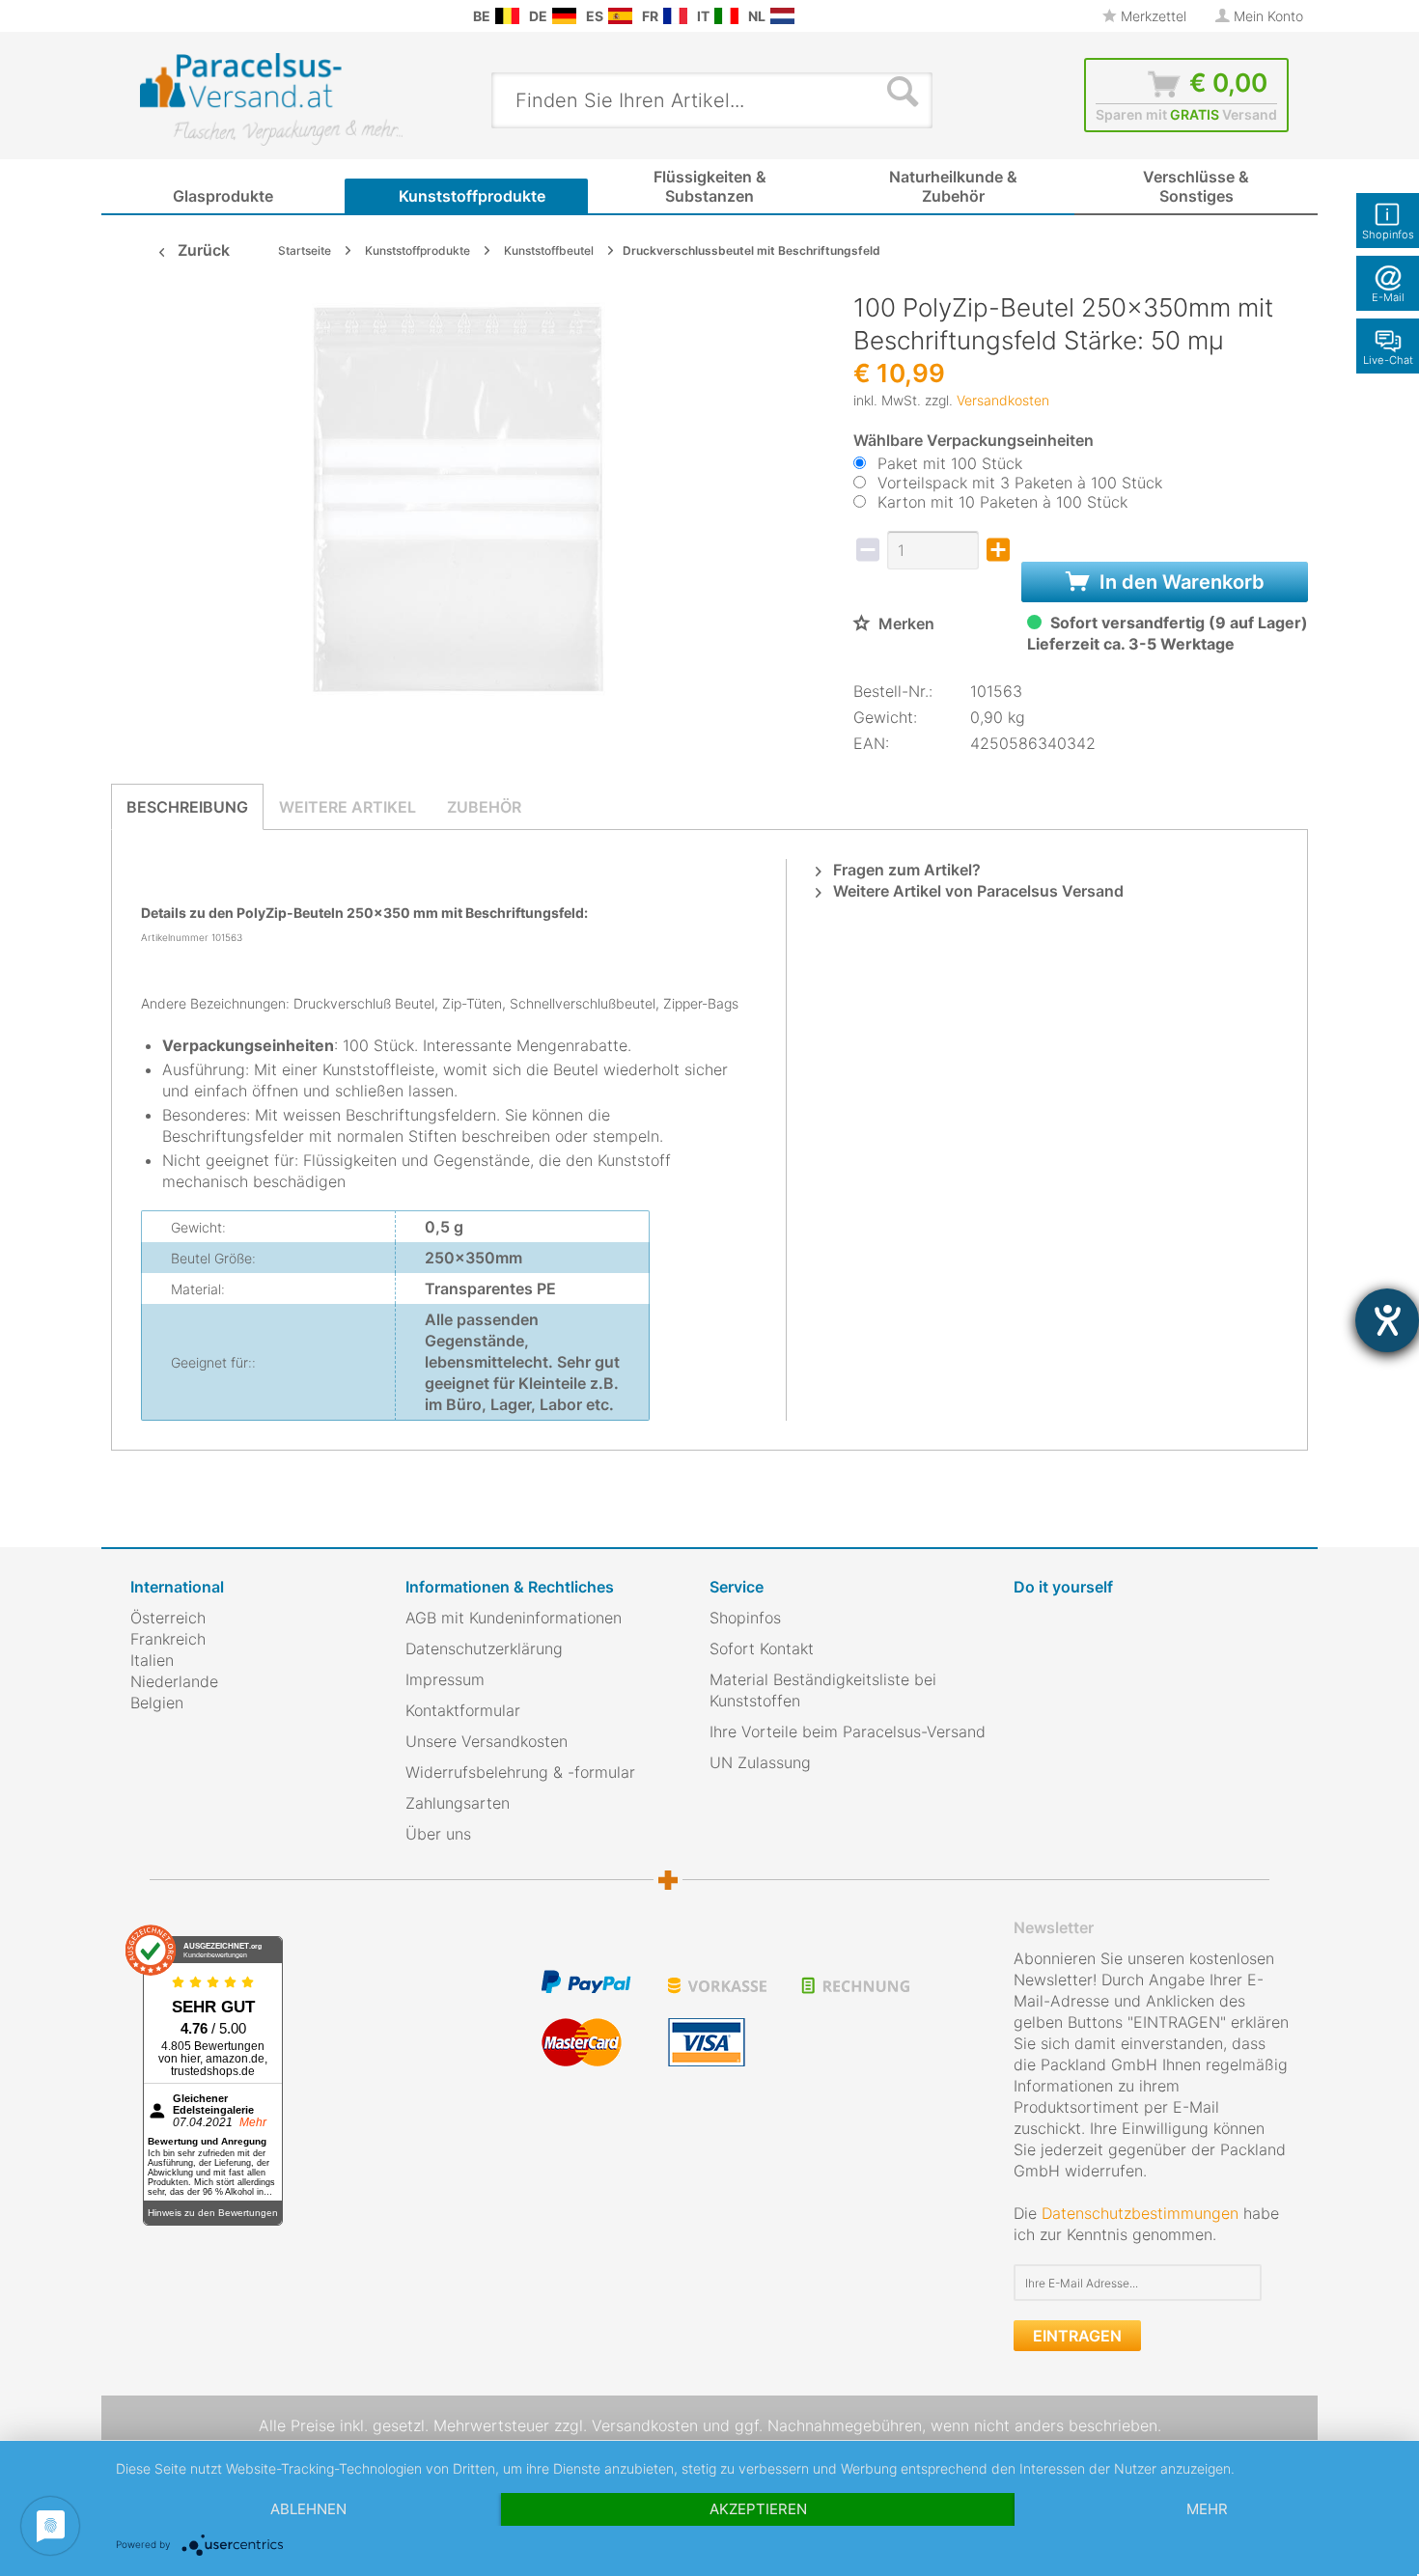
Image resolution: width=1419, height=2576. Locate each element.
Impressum (445, 1679)
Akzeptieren (758, 2509)
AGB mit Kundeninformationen (514, 1618)
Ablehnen (308, 2509)
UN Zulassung (760, 1762)
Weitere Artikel (348, 807)
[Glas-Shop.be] (507, 16)
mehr (1207, 2509)
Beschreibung (187, 807)
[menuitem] (140, 16)
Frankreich (168, 1639)
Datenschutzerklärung (484, 1648)
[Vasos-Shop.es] (620, 16)
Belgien (157, 1703)
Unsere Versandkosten (487, 1741)
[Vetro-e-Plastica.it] (726, 16)
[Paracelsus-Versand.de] (564, 16)
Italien (152, 1660)
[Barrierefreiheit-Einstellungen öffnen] (1387, 1320)
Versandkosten (1003, 400)
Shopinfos (745, 1618)
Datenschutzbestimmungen (1140, 2213)
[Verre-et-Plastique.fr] (675, 16)
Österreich (168, 1618)
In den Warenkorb (1180, 582)
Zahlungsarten (458, 1803)
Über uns (438, 1834)
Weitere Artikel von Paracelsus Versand (976, 891)
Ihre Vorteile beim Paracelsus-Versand (848, 1731)
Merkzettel (1152, 16)
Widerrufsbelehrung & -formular (520, 1772)
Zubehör (484, 807)
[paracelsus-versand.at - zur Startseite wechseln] (271, 99)
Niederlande (174, 1681)
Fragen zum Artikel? (905, 870)
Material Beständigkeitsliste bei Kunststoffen (823, 1690)
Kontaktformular (463, 1710)
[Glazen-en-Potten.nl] (782, 16)
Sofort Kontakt (762, 1648)
